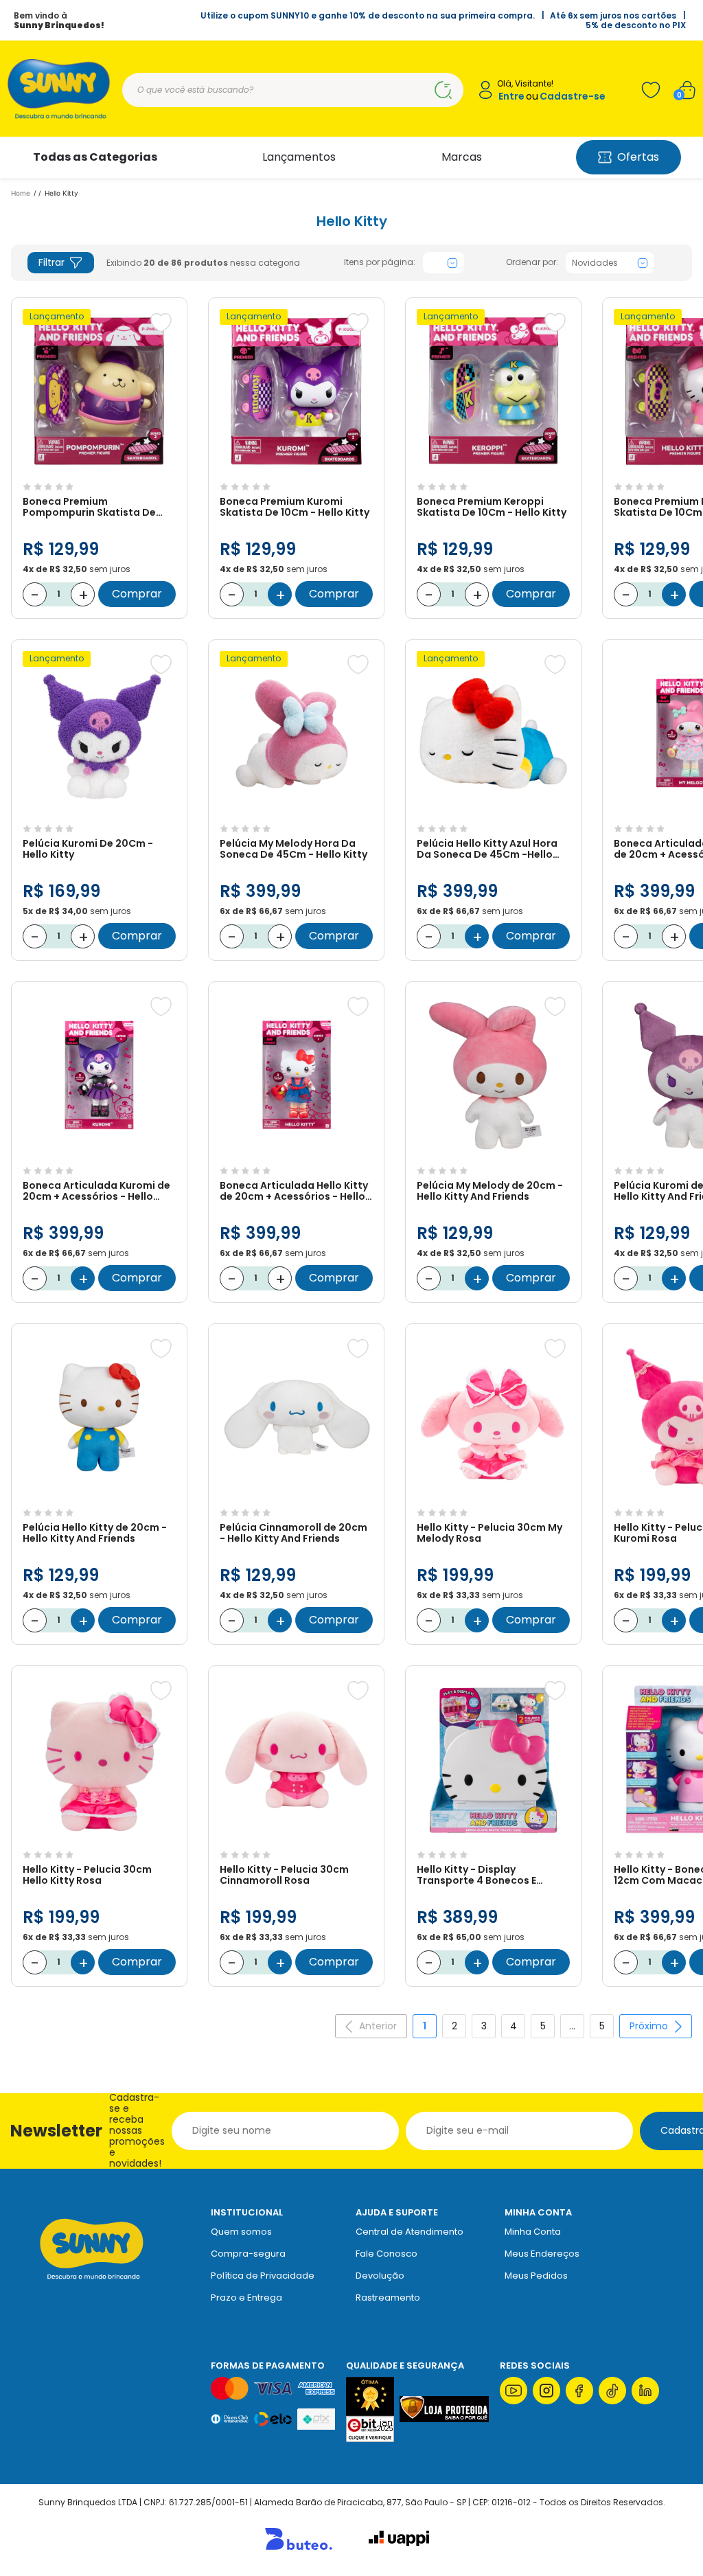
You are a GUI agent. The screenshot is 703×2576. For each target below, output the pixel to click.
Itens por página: (380, 262)
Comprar (137, 594)
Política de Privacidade (263, 2276)
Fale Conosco (387, 2254)
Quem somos (241, 2232)
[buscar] (443, 90)
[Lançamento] (99, 469)
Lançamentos (299, 157)
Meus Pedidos (536, 2276)
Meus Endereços (542, 2254)
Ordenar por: (532, 262)
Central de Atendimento (410, 2232)
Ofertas (638, 157)
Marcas (462, 157)
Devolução (380, 2276)
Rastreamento (388, 2298)
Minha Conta (533, 2232)
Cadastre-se (573, 96)
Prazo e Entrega (246, 2298)
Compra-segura (248, 2254)
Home (21, 193)
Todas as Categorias (95, 157)
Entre (511, 96)
